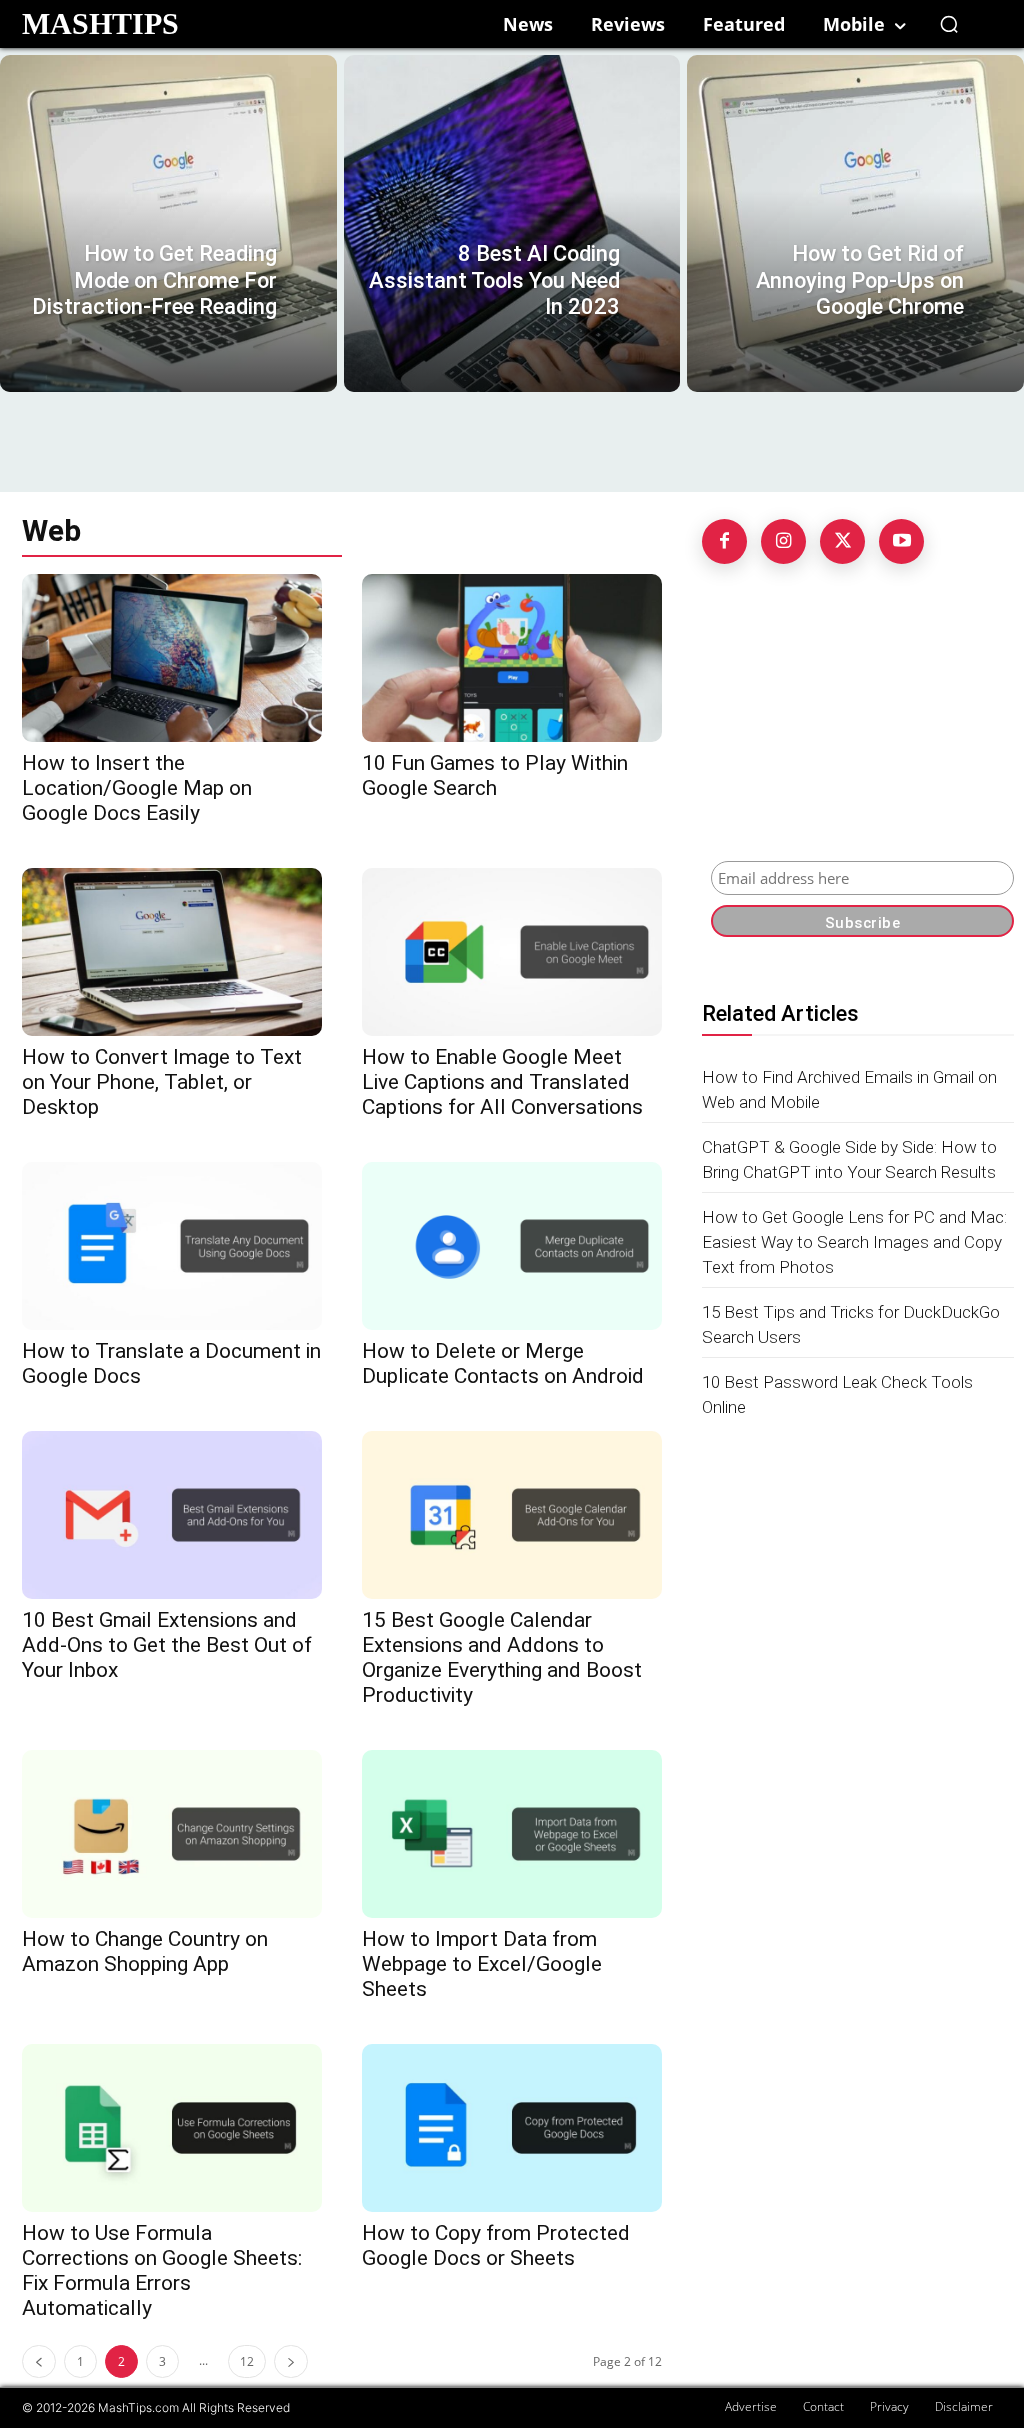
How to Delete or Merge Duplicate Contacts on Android (503, 1363)
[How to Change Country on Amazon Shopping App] (172, 1834)
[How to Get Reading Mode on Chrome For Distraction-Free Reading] (168, 223)
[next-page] (291, 2361)
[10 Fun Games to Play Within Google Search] (512, 658)
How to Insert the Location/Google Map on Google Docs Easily (137, 788)
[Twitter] (842, 541)
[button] (949, 24)
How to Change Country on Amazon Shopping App (145, 1951)
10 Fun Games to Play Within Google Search (495, 775)
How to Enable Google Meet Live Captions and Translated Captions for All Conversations (502, 1082)
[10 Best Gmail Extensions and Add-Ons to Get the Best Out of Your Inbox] (172, 1515)
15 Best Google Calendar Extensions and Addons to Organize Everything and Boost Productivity (502, 1657)
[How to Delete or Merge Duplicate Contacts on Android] (512, 1246)
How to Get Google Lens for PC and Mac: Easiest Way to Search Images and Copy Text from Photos (854, 1242)
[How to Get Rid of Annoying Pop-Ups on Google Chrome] (855, 223)
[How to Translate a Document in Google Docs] (172, 1246)
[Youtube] (901, 541)
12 (247, 2361)
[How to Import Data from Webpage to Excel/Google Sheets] (512, 1834)
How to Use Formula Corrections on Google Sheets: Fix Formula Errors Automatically (162, 2270)
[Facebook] (724, 541)
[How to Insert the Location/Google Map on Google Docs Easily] (172, 658)
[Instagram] (783, 541)
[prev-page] (39, 2361)
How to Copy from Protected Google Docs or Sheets (496, 2245)
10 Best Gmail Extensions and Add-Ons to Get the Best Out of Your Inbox (167, 1645)
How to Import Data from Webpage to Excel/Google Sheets (482, 1964)
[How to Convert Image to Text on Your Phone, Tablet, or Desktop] (172, 952)
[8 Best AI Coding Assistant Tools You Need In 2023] (512, 223)
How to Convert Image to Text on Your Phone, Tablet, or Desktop (162, 1082)
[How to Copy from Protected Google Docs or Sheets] (512, 2128)
